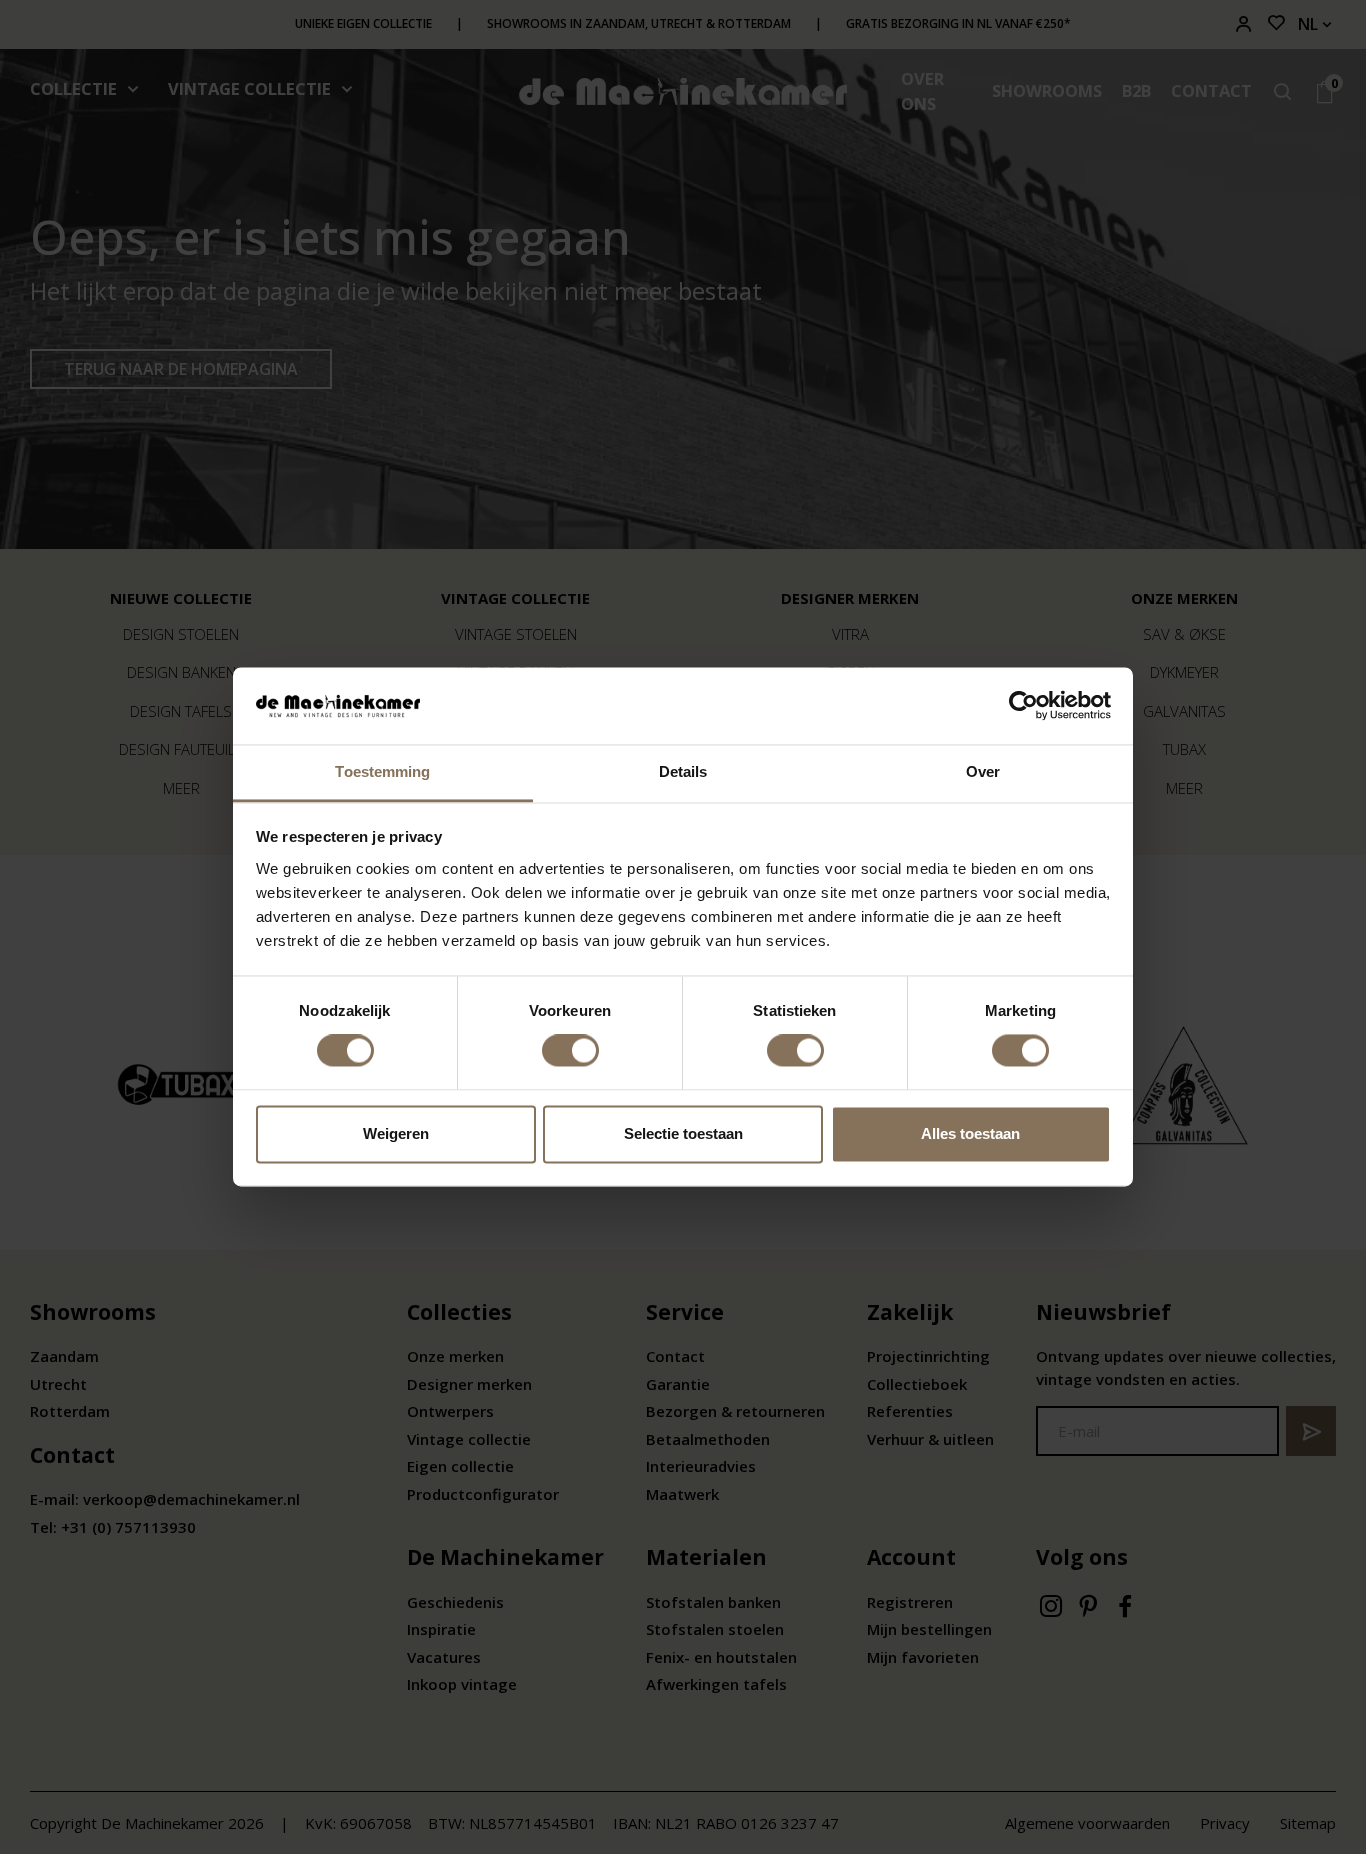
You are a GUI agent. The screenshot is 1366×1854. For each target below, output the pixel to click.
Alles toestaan (970, 1133)
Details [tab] (683, 771)
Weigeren (396, 1133)
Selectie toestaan (683, 1133)
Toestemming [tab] (382, 771)
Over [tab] (983, 771)
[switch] (570, 1051)
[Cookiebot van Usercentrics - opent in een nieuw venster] (1023, 706)
